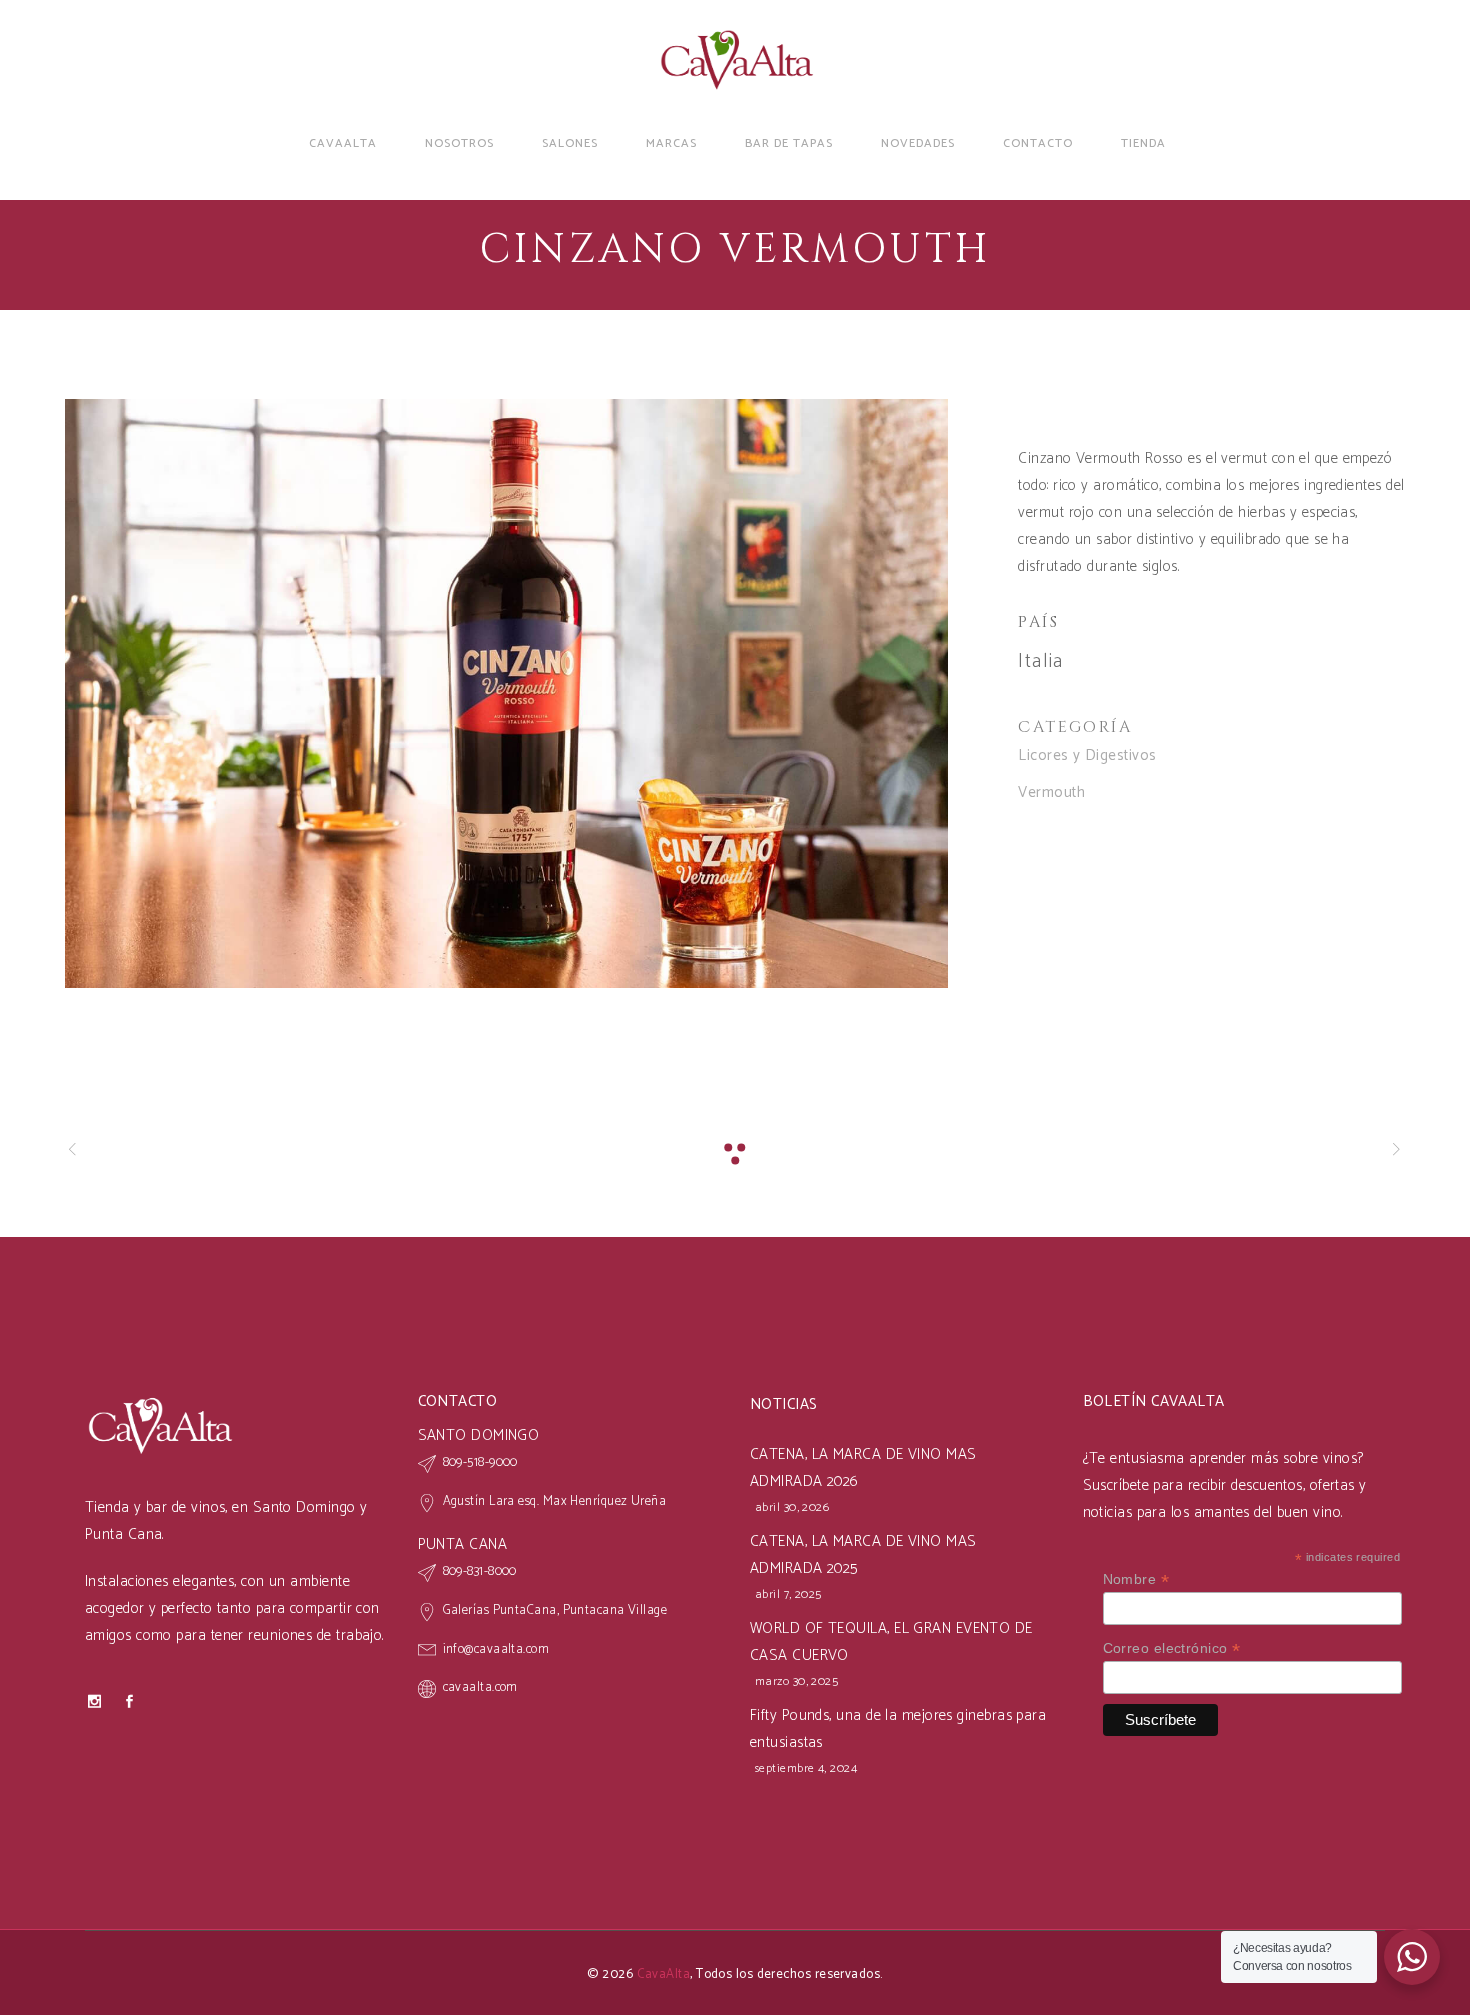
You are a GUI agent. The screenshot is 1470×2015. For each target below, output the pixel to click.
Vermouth (1051, 792)
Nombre (1136, 1579)
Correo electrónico (1172, 1648)
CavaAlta (664, 1974)
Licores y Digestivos (1087, 755)
